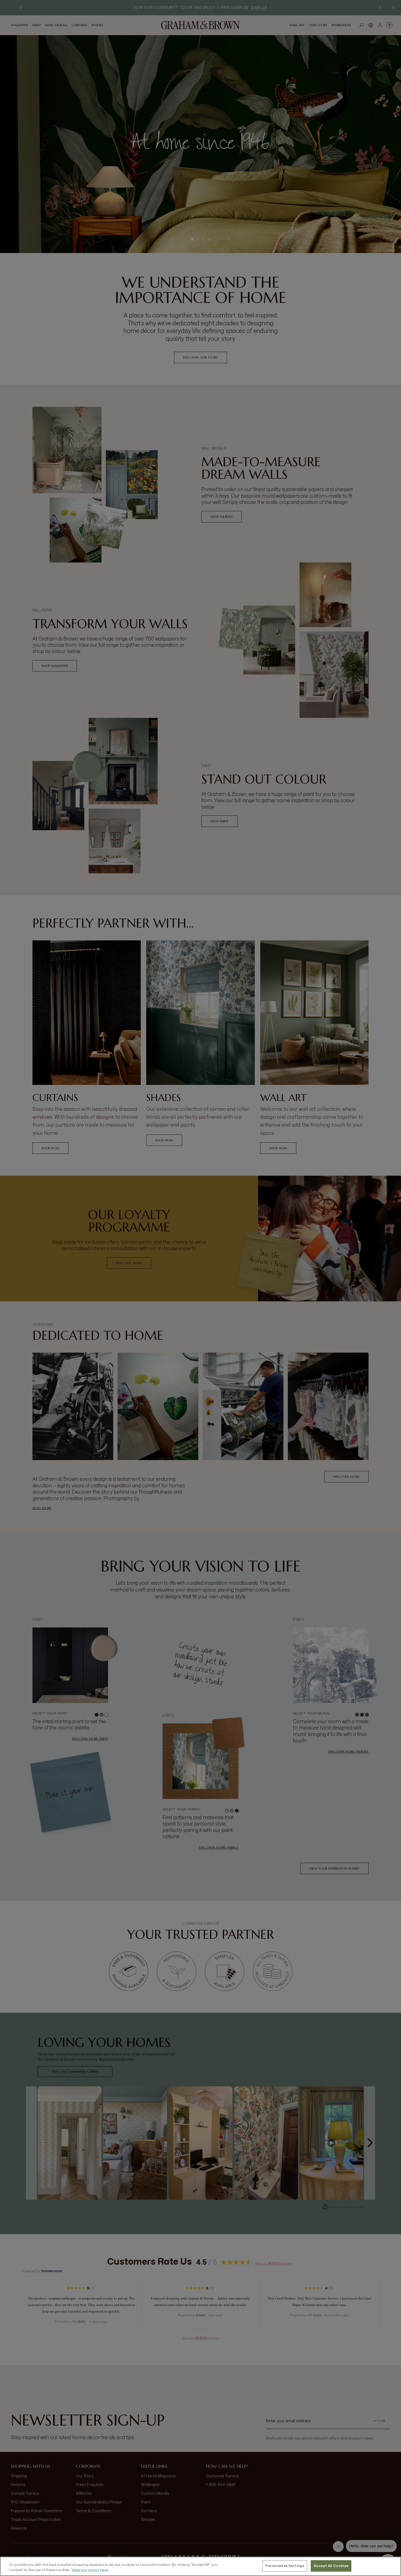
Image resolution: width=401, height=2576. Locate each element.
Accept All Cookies (331, 2566)
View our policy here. (90, 2570)
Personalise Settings (285, 2566)
